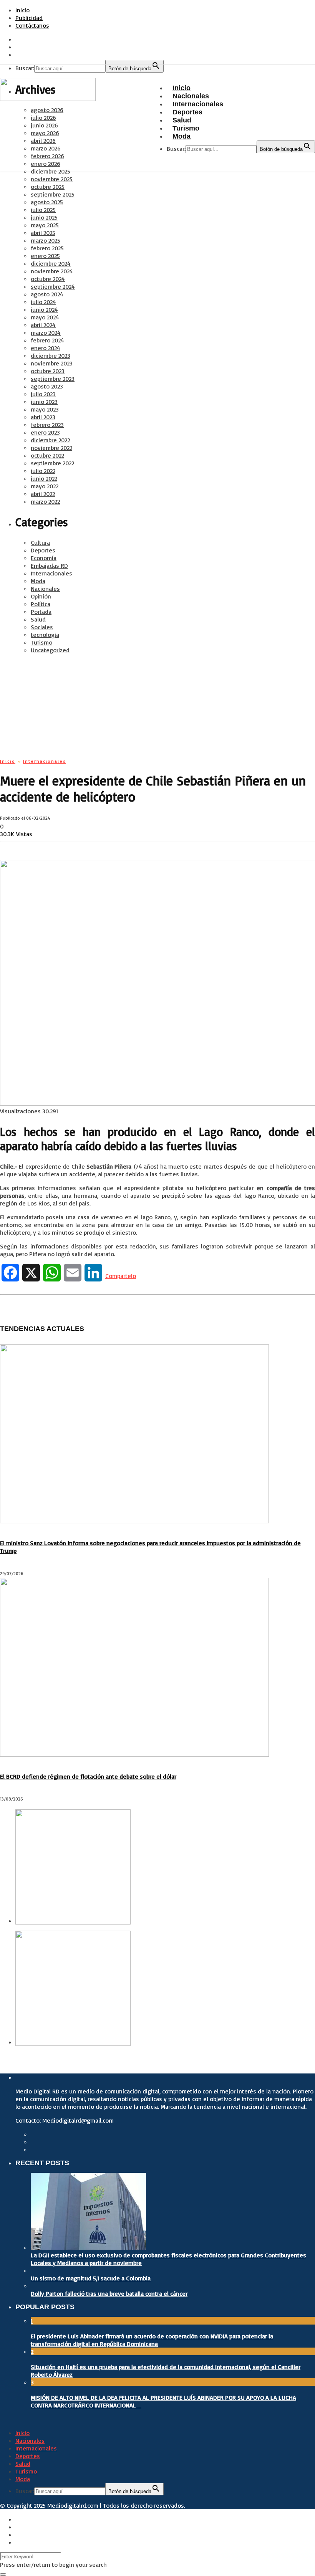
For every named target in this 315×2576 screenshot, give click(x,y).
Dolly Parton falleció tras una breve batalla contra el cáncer (109, 2293)
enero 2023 (45, 432)
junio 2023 (44, 402)
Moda (38, 581)
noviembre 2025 (52, 179)
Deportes (43, 550)
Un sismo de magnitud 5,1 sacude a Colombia (91, 2278)
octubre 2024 (48, 279)
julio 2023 (43, 394)
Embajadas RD (49, 565)
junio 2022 (44, 478)
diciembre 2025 (51, 171)
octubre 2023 (48, 371)
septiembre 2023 (53, 379)
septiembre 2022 (52, 463)
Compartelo (121, 1276)
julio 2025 (43, 210)
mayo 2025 (45, 225)
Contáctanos (32, 25)
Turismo (41, 642)
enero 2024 (46, 348)
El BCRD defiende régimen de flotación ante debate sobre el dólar (88, 1776)
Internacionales (51, 573)
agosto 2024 (47, 294)
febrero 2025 (47, 248)
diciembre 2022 (50, 440)
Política (41, 604)
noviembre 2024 (52, 271)
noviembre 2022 (51, 448)
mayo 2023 (45, 409)
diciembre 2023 (51, 355)
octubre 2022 (47, 455)
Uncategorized (50, 650)
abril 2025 (43, 233)
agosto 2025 (47, 202)
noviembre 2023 (52, 363)
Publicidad (29, 18)
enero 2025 (45, 256)
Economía (44, 558)
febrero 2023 (47, 425)
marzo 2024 (46, 332)
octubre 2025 (48, 187)
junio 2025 (44, 217)
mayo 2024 (45, 317)
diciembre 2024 (51, 263)
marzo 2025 (46, 240)
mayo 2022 (45, 486)
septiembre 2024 (53, 286)
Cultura (40, 542)
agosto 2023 (47, 386)
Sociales (42, 627)
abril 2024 (43, 325)
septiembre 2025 (53, 194)
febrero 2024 (47, 340)
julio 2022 (43, 471)
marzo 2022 (45, 501)
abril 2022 (43, 494)
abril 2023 (43, 417)
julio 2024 (43, 302)
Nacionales (45, 589)
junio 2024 (44, 309)
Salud (38, 619)
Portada (41, 612)
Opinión (41, 596)
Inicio (22, 10)
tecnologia (45, 635)
